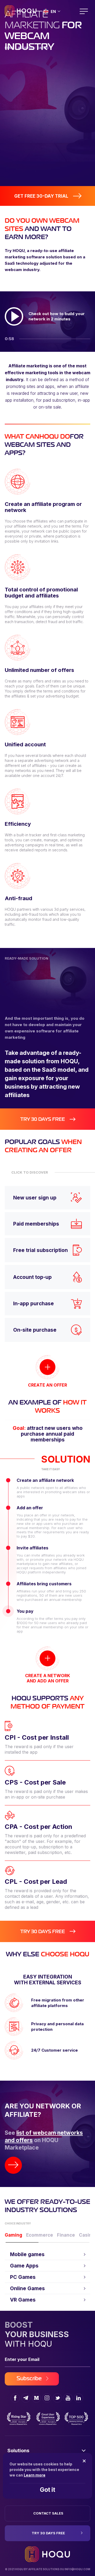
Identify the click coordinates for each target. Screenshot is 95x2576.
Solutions (18, 2451)
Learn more (35, 2475)
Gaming (13, 2235)
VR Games (23, 2300)
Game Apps (24, 2266)
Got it (47, 2490)
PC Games (23, 2277)
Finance (66, 2235)
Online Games (27, 2288)
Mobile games (27, 2254)
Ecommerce (40, 2235)
